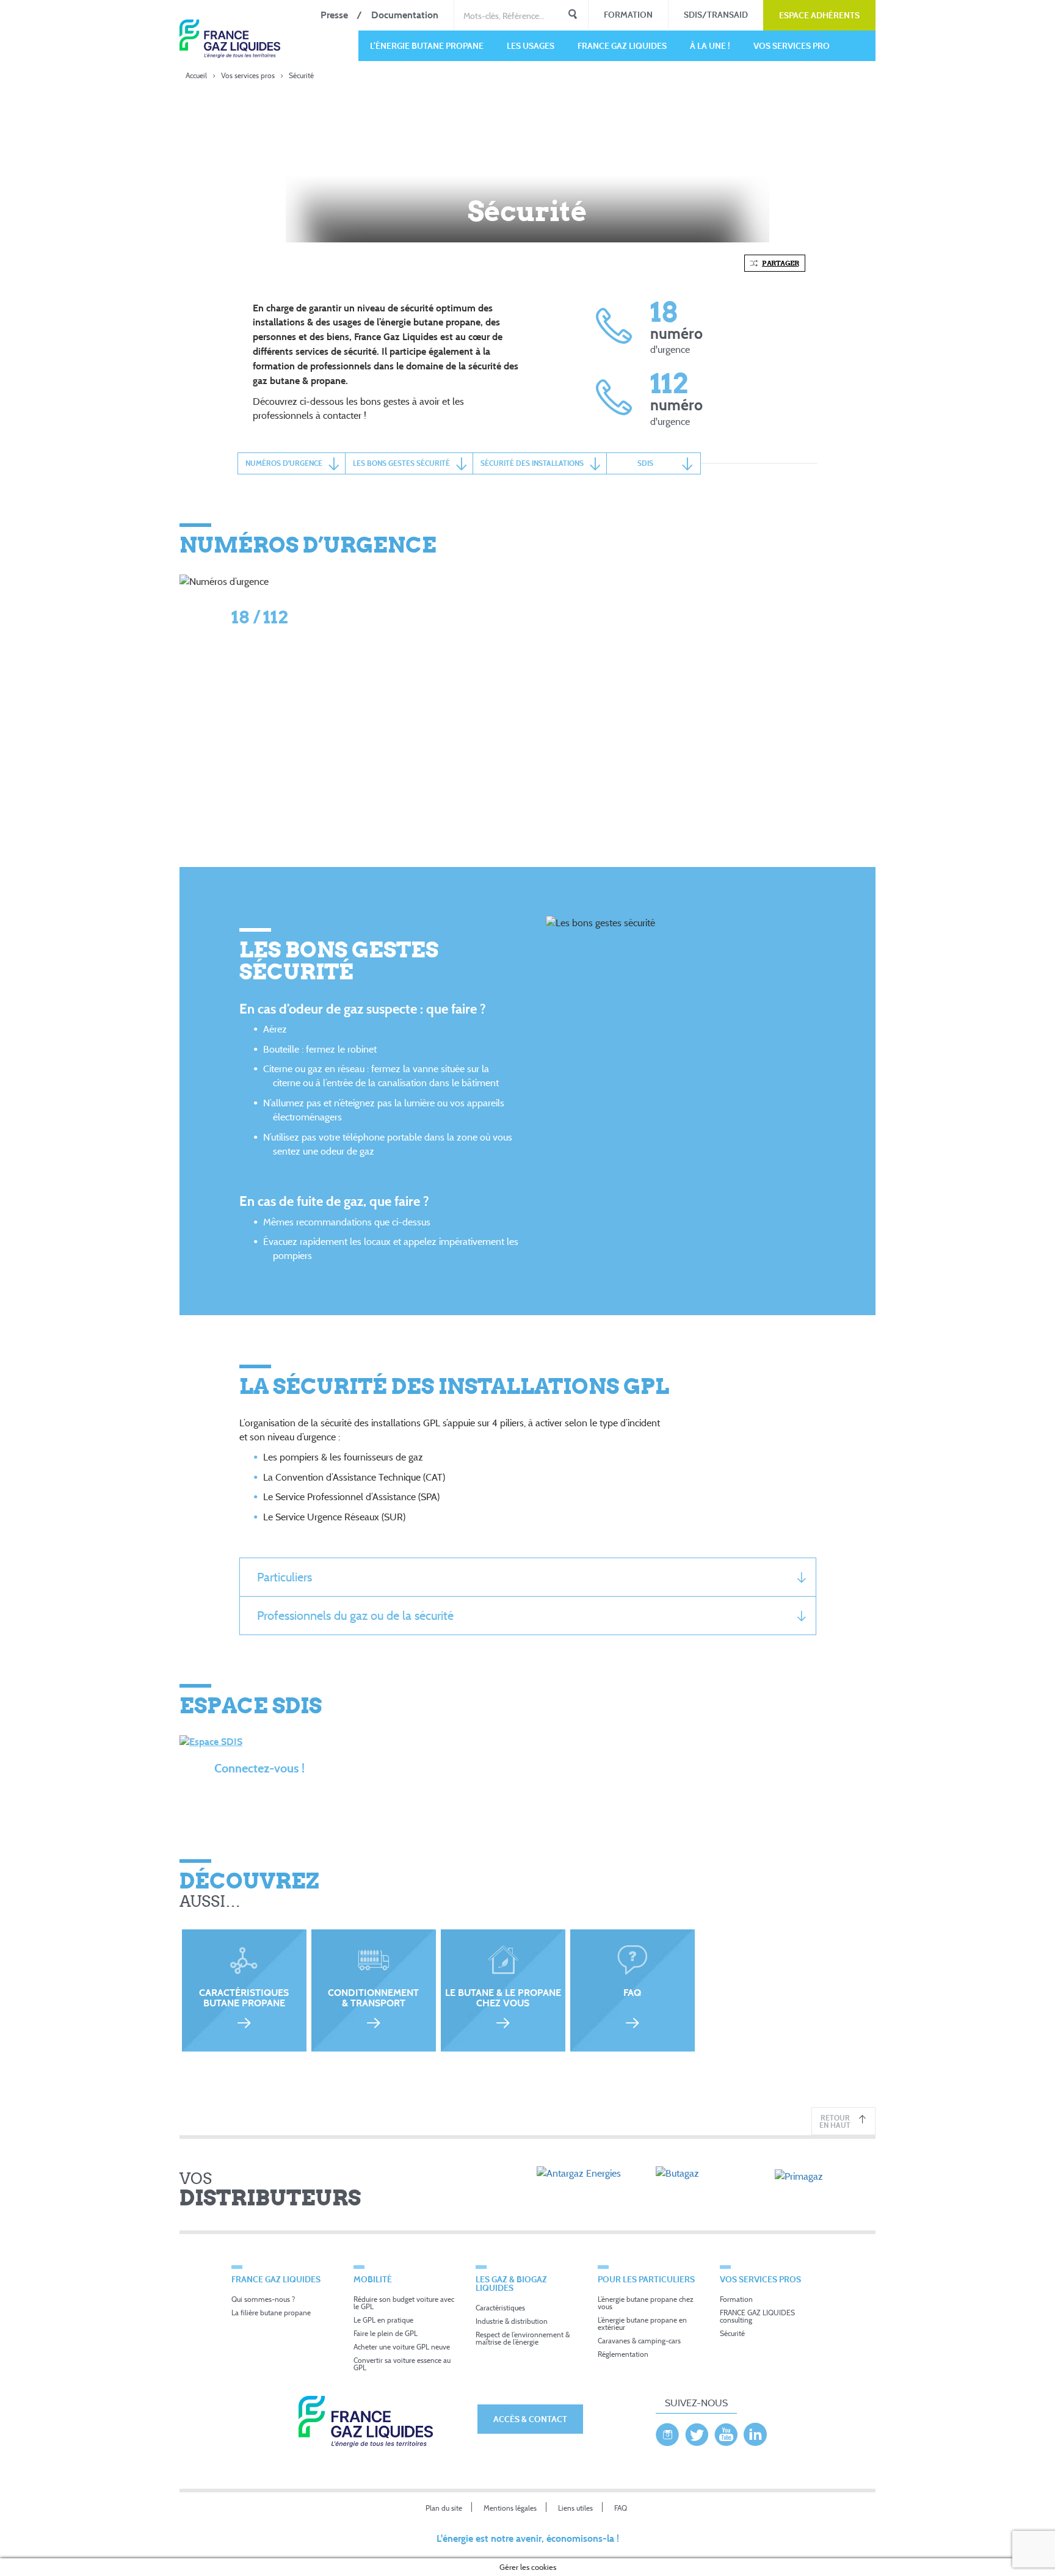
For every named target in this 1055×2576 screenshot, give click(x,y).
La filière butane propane (271, 2313)
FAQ (621, 2508)
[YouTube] (726, 2431)
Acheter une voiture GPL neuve (402, 2347)
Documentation (405, 15)
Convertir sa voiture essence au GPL (402, 2364)
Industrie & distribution (512, 2321)
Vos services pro (792, 45)
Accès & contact (530, 2419)
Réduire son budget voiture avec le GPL (404, 2303)
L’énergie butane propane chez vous (646, 2303)
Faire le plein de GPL (386, 2333)
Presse (334, 15)
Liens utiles (575, 2508)
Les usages (531, 45)
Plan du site (444, 2508)
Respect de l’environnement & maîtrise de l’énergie (523, 2338)
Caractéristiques (500, 2308)
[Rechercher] (573, 15)
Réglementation (623, 2354)
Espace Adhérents (819, 15)
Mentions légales (510, 2508)
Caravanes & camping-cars (639, 2341)
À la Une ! (710, 45)
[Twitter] (697, 2431)
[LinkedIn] (755, 2431)
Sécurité (732, 2333)
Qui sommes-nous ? (263, 2299)
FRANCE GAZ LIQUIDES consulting (757, 2316)
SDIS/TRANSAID (716, 14)
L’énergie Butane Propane (427, 45)
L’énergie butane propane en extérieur (642, 2324)
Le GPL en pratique (383, 2320)
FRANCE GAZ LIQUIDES (622, 45)
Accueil (196, 75)
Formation (628, 14)
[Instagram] (667, 2431)
